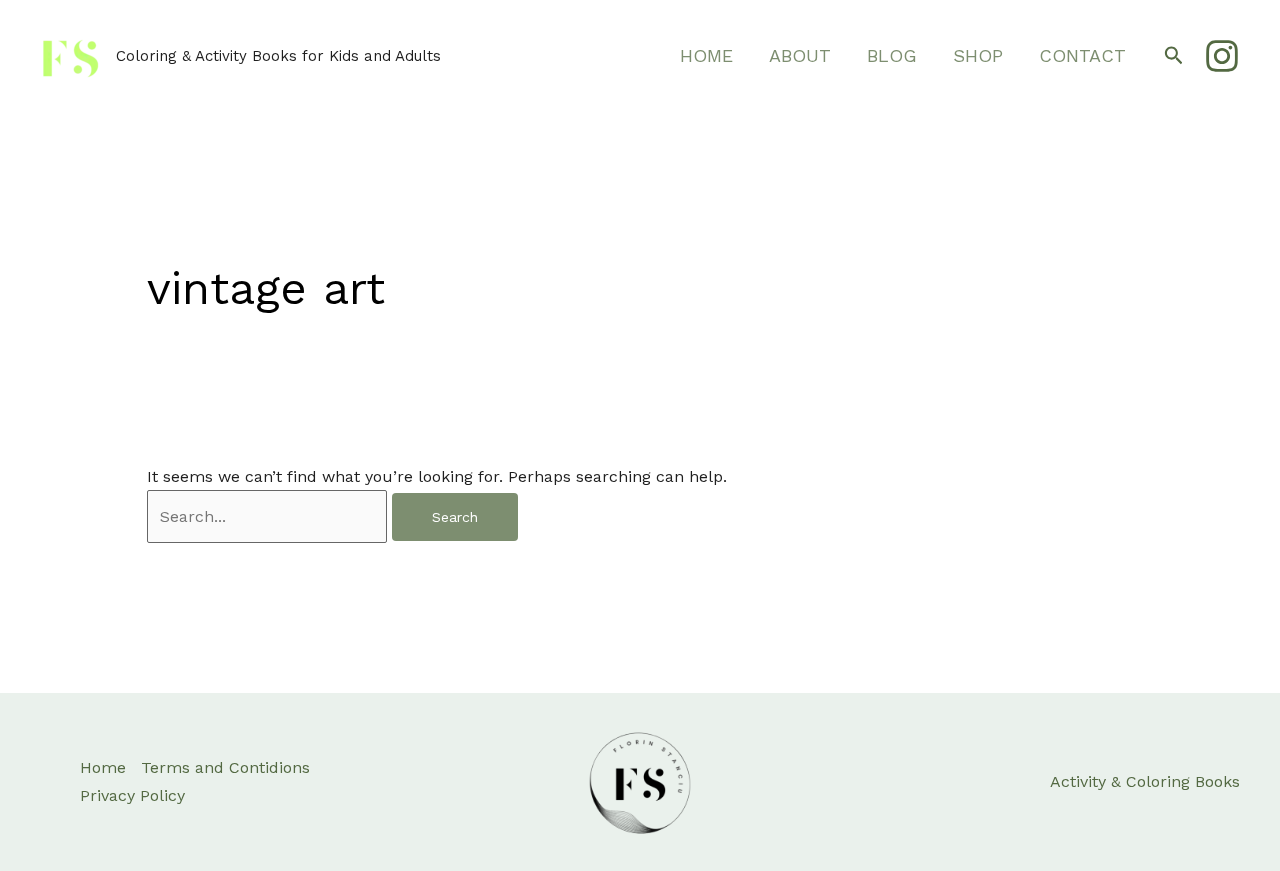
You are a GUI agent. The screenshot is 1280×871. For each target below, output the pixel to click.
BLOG (892, 55)
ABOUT (800, 55)
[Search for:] (269, 516)
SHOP (978, 55)
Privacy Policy (132, 795)
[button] (1174, 56)
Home (103, 767)
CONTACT (1082, 55)
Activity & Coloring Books (1145, 781)
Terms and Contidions (225, 767)
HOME (706, 55)
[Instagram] (1222, 56)
